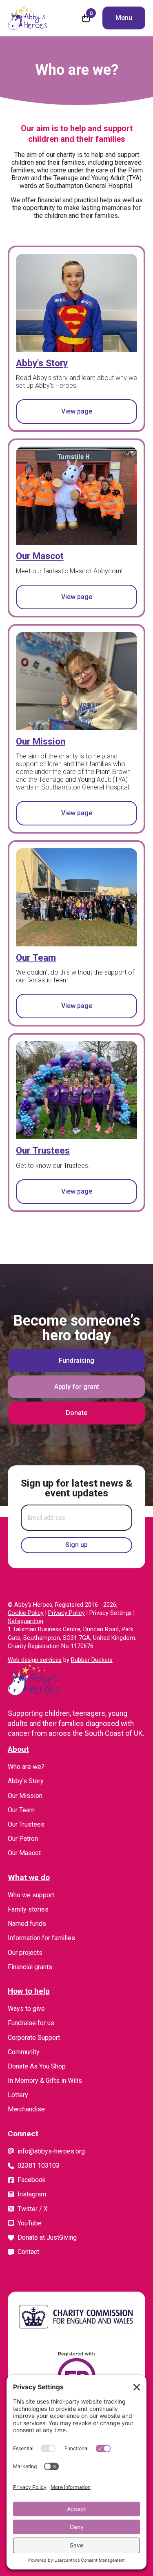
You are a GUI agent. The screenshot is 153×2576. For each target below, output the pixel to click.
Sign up (76, 1545)
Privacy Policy (67, 1613)
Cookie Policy (26, 1613)
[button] (124, 18)
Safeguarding (25, 1621)
